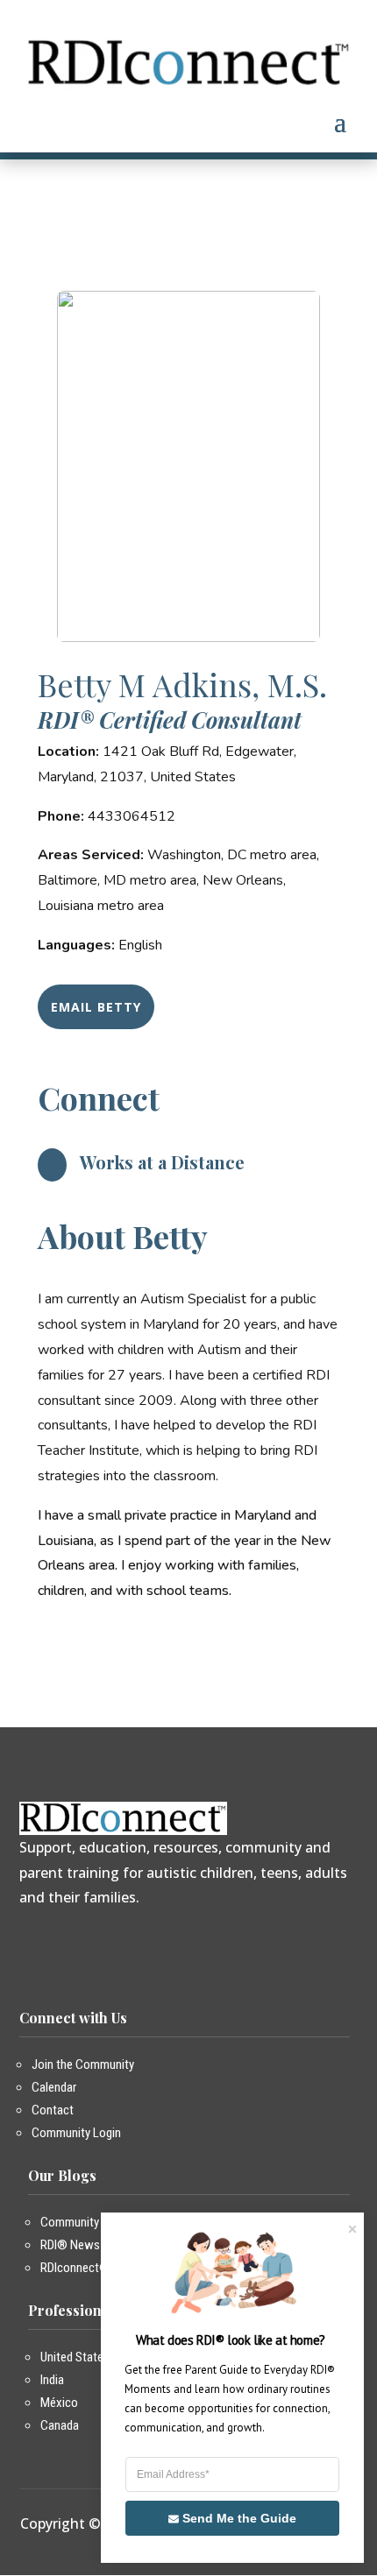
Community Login (76, 2133)
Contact (53, 2110)
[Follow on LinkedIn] (127, 1943)
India (52, 2380)
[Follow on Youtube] (94, 1943)
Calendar (54, 2087)
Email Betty (96, 1007)
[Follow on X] (60, 1943)
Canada (60, 2425)
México (59, 2403)
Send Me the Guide (239, 2518)
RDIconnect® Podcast (98, 2268)
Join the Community (83, 2064)
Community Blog (82, 2222)
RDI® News (70, 2245)
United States (75, 2357)
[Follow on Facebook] (27, 1943)
